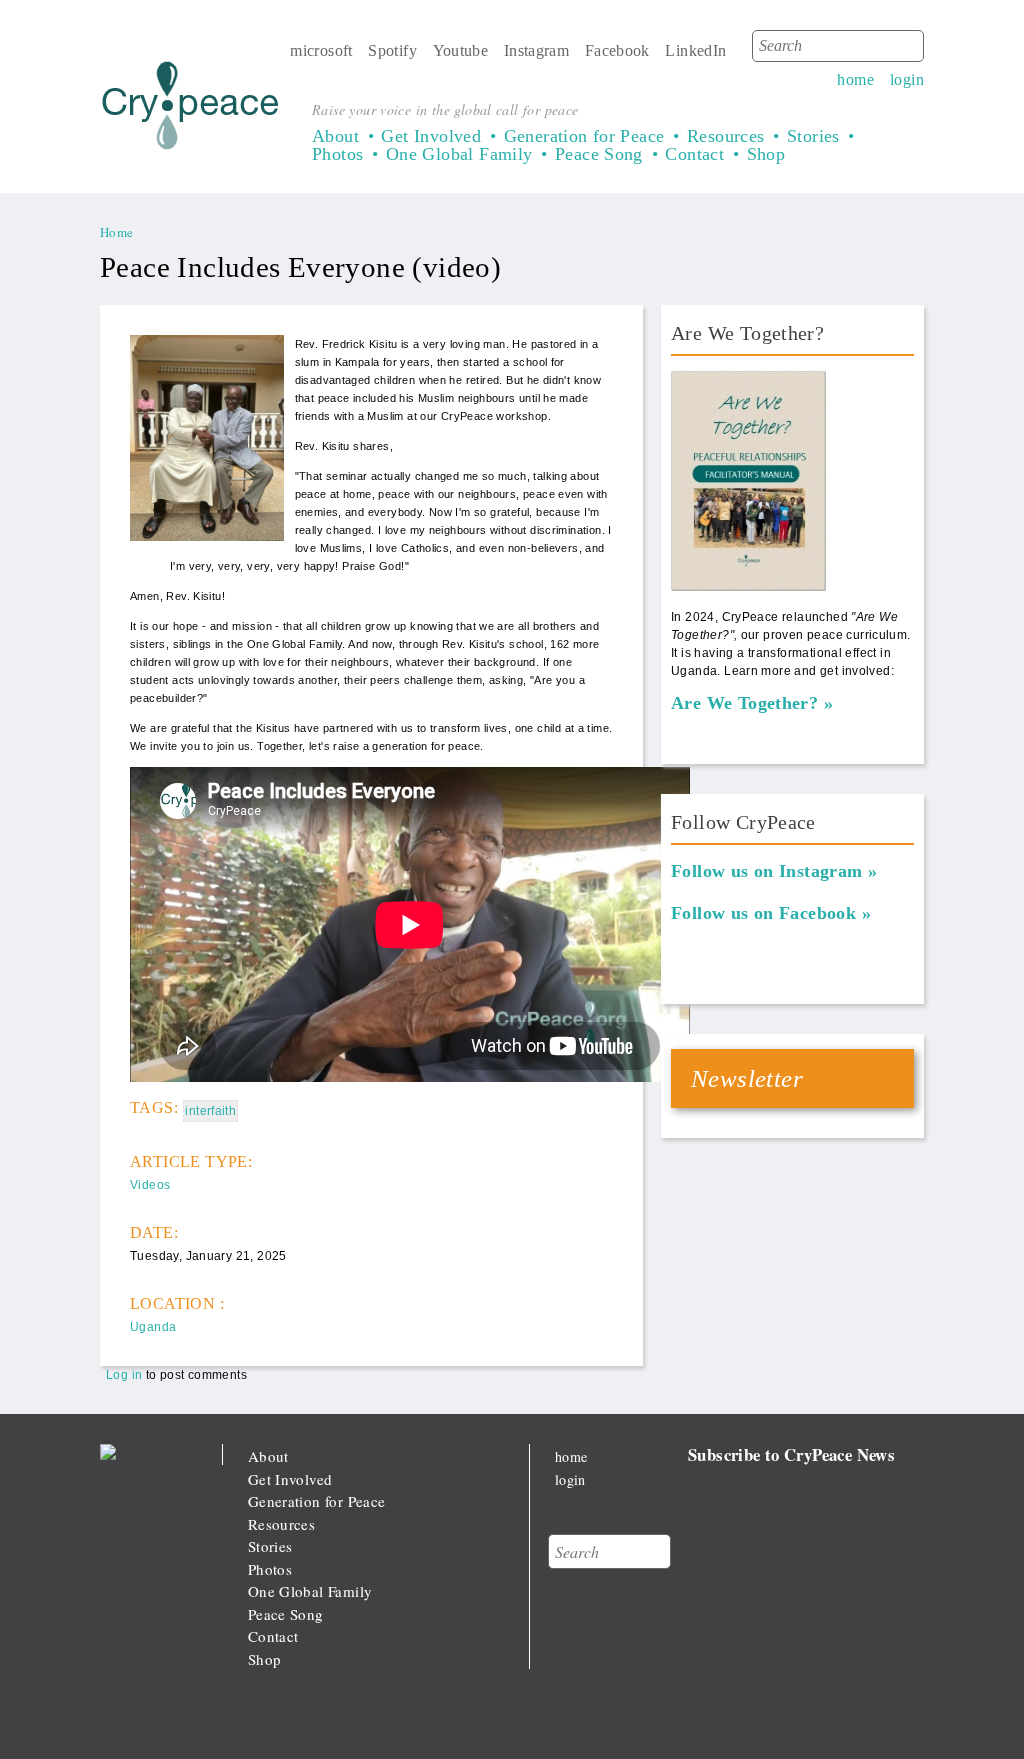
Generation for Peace (584, 136)
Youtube (461, 50)
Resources (726, 136)
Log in (124, 1375)
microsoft (321, 50)
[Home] (191, 109)
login (907, 79)
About (335, 136)
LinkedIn (695, 50)
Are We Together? (744, 703)
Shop (766, 154)
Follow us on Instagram (767, 871)
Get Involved (431, 136)
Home (117, 232)
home (855, 79)
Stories (813, 136)
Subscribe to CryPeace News (791, 1454)
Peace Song (599, 154)
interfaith (210, 1111)
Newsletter (747, 1078)
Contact (694, 154)
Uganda (153, 1327)
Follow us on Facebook (763, 913)
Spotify (392, 50)
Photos (337, 154)
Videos (150, 1185)
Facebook (617, 50)
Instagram (537, 50)
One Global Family (459, 154)
